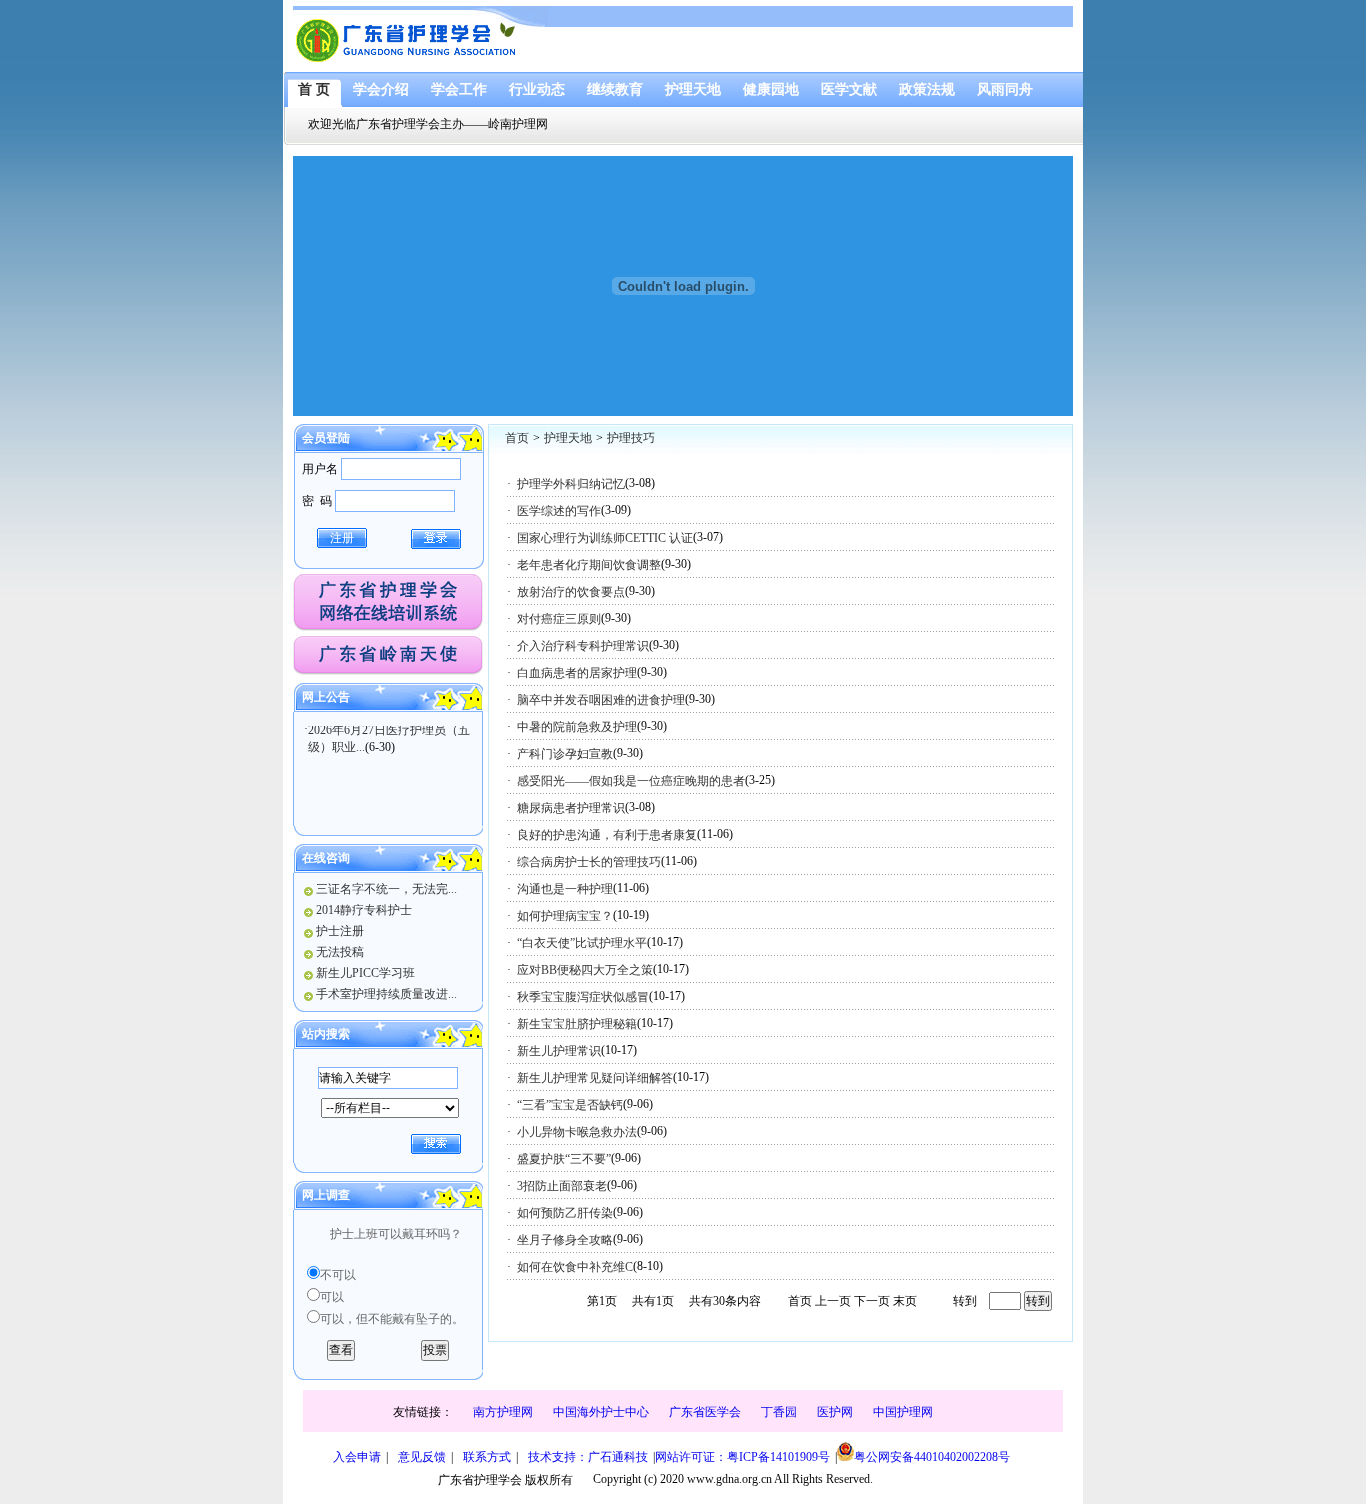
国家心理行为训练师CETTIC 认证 (605, 538)
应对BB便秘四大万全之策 (585, 970)
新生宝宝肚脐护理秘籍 (577, 1024)
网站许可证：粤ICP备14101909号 (742, 1457)
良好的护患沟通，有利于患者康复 (607, 835)
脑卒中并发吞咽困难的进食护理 (601, 700)
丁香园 (779, 1412)
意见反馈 (422, 1457)
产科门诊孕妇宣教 (565, 754)
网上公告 (326, 697)
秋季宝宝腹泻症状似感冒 (583, 997)
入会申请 (357, 1457)
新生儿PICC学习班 (365, 973)
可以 (332, 1297)
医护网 (835, 1412)
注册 (342, 538)
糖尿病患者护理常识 (571, 808)
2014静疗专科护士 (364, 910)
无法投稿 (340, 952)
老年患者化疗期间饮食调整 (589, 565)
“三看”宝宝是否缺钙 (570, 1105)
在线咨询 (326, 858)
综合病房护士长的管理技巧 (589, 862)
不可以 (338, 1275)
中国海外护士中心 (601, 1412)
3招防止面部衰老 (562, 1186)
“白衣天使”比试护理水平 (582, 943)
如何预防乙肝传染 (565, 1213)
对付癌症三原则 (559, 619)
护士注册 (340, 931)
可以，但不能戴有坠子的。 (392, 1319)
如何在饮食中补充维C (575, 1267)
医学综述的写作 (559, 511)
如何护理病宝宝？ (565, 916)
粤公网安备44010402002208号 (932, 1457)
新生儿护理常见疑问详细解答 (595, 1078)
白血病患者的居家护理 (577, 673)
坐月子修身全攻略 (565, 1240)
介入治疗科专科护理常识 (583, 646)
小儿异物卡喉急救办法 (577, 1132)
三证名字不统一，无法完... (386, 889)
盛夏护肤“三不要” (564, 1159)
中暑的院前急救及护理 (577, 727)
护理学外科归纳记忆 (571, 484)
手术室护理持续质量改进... (386, 994)
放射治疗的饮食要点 (571, 592)
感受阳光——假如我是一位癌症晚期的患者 (631, 781)
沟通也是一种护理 (565, 889)
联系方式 (487, 1457)
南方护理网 (503, 1412)
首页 (517, 438)
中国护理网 (903, 1412)
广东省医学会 (705, 1412)
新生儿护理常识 (559, 1051)
